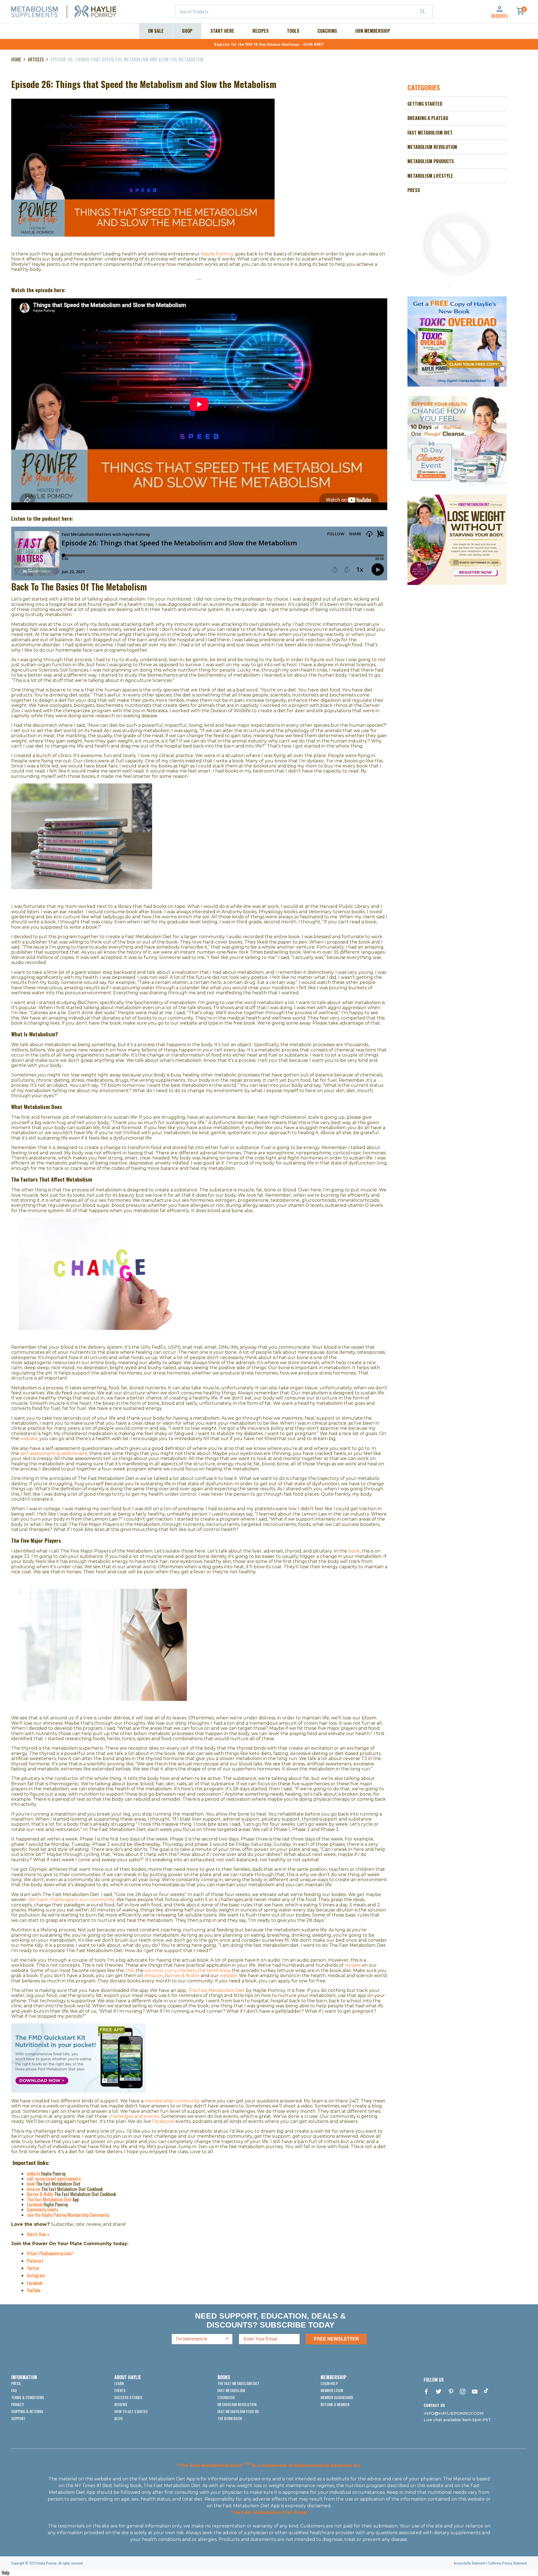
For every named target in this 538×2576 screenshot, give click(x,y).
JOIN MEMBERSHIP (373, 31)
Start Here (222, 31)
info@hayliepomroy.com (454, 2413)
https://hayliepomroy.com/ (50, 2253)
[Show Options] (227, 2339)
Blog (119, 2418)
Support (18, 2418)
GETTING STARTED (425, 104)
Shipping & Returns (27, 2411)
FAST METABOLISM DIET (430, 133)
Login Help (329, 2383)
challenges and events (134, 2116)
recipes (353, 1965)
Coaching (327, 31)
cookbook (226, 2397)
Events (120, 2390)
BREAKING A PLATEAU (428, 118)
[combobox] (304, 11)
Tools (293, 31)
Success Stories (128, 2397)
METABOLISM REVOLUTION (432, 147)
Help (5, 2573)
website (228, 1976)
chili (129, 1970)
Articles (36, 59)
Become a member (335, 2404)
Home (16, 59)
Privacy (18, 2404)
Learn (119, 2383)
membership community (172, 2101)
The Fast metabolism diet (238, 2383)
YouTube (34, 2290)
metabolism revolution (237, 2404)
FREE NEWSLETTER (336, 2339)
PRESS (414, 190)
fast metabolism (231, 2390)
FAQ (14, 2390)
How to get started (131, 2411)
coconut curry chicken (170, 1970)
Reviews (121, 2404)
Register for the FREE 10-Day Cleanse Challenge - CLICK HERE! (269, 44)
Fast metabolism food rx (238, 2411)
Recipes (261, 31)
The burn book (230, 2418)
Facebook (35, 2283)
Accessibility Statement (470, 2563)
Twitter (33, 2268)
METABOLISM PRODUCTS (431, 161)
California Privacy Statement (507, 2563)
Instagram (36, 2275)
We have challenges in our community (71, 1900)
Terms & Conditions (28, 2397)
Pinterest (35, 2261)
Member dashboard (337, 2397)
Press (16, 2383)
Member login (332, 2390)
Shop (187, 31)
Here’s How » (38, 2234)
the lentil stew (214, 1970)
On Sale (156, 31)
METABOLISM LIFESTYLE (430, 176)
